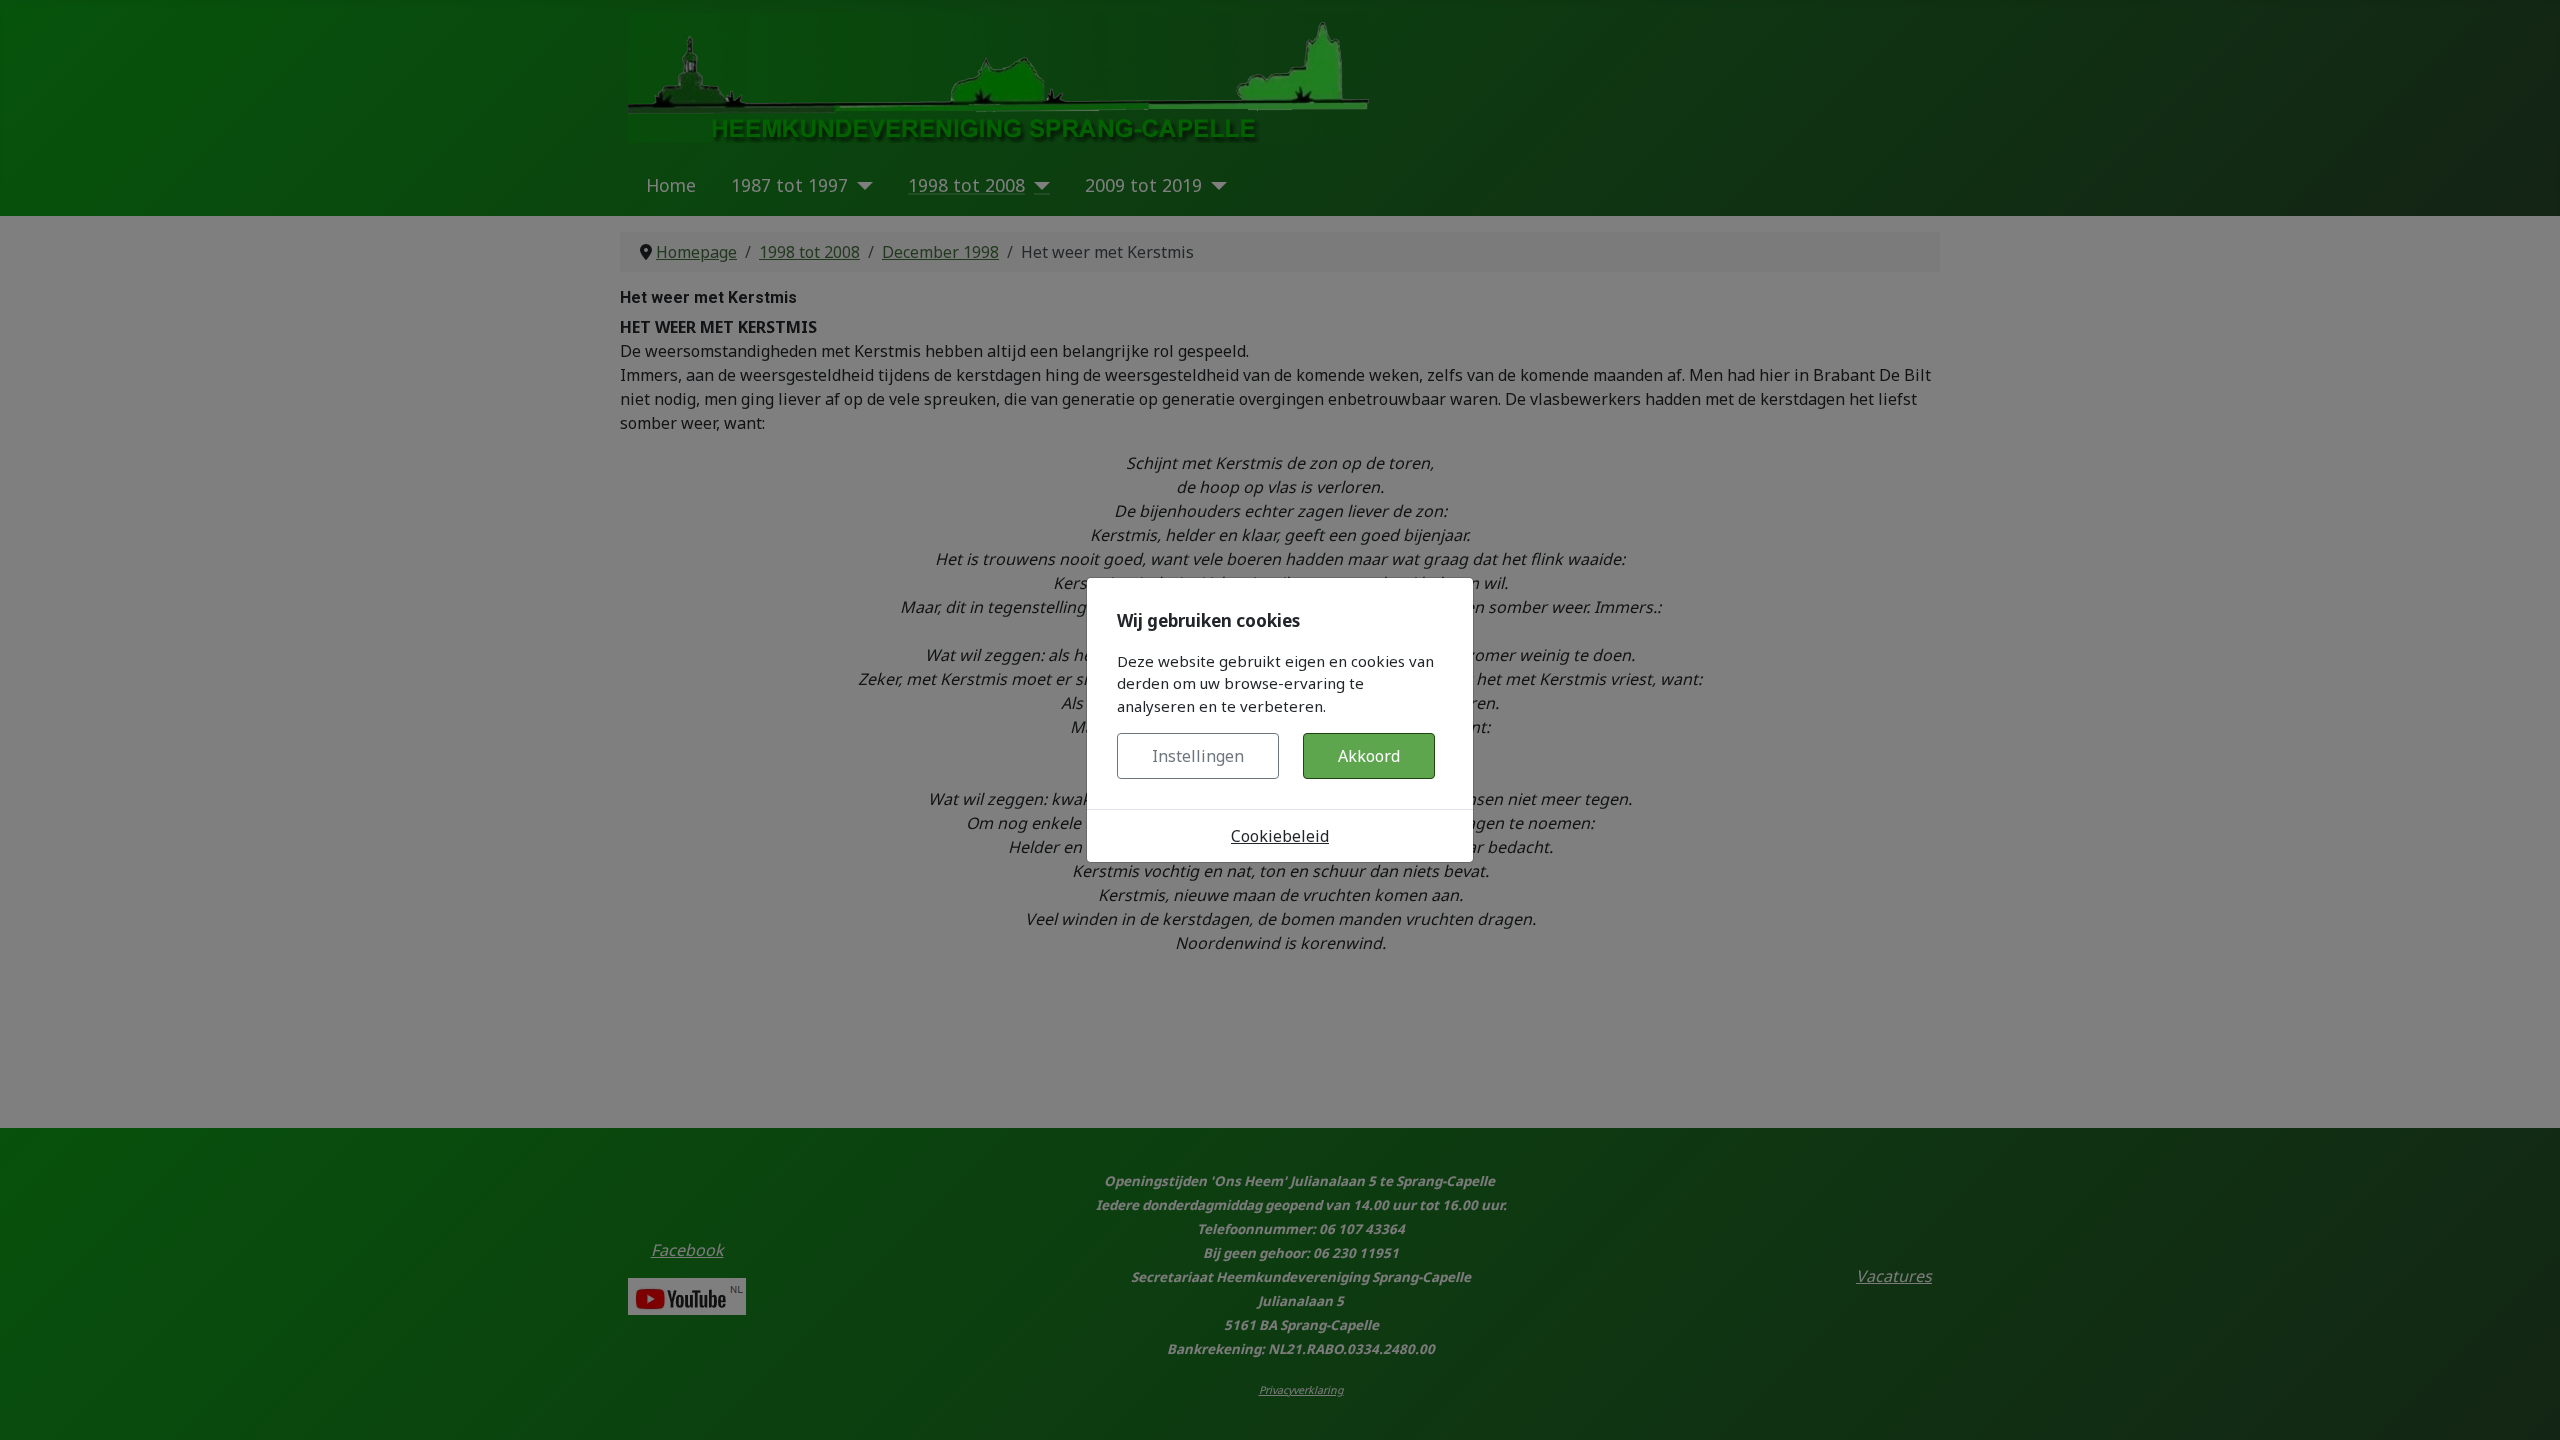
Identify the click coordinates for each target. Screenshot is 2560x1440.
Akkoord (1369, 756)
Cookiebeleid (1280, 836)
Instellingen (1198, 756)
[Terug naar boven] (2525, 1403)
